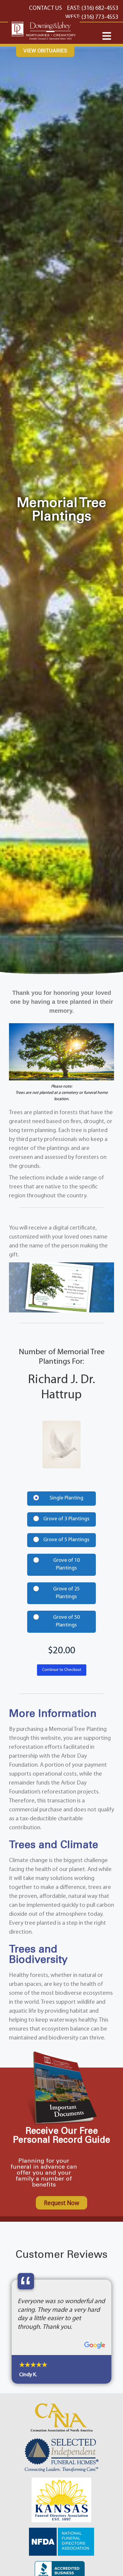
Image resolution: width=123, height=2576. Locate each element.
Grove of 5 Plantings (66, 1540)
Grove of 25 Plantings (66, 1593)
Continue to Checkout (62, 1670)
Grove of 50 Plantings (66, 1621)
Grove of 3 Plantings (66, 1519)
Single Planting (66, 1498)
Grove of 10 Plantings (66, 1564)
